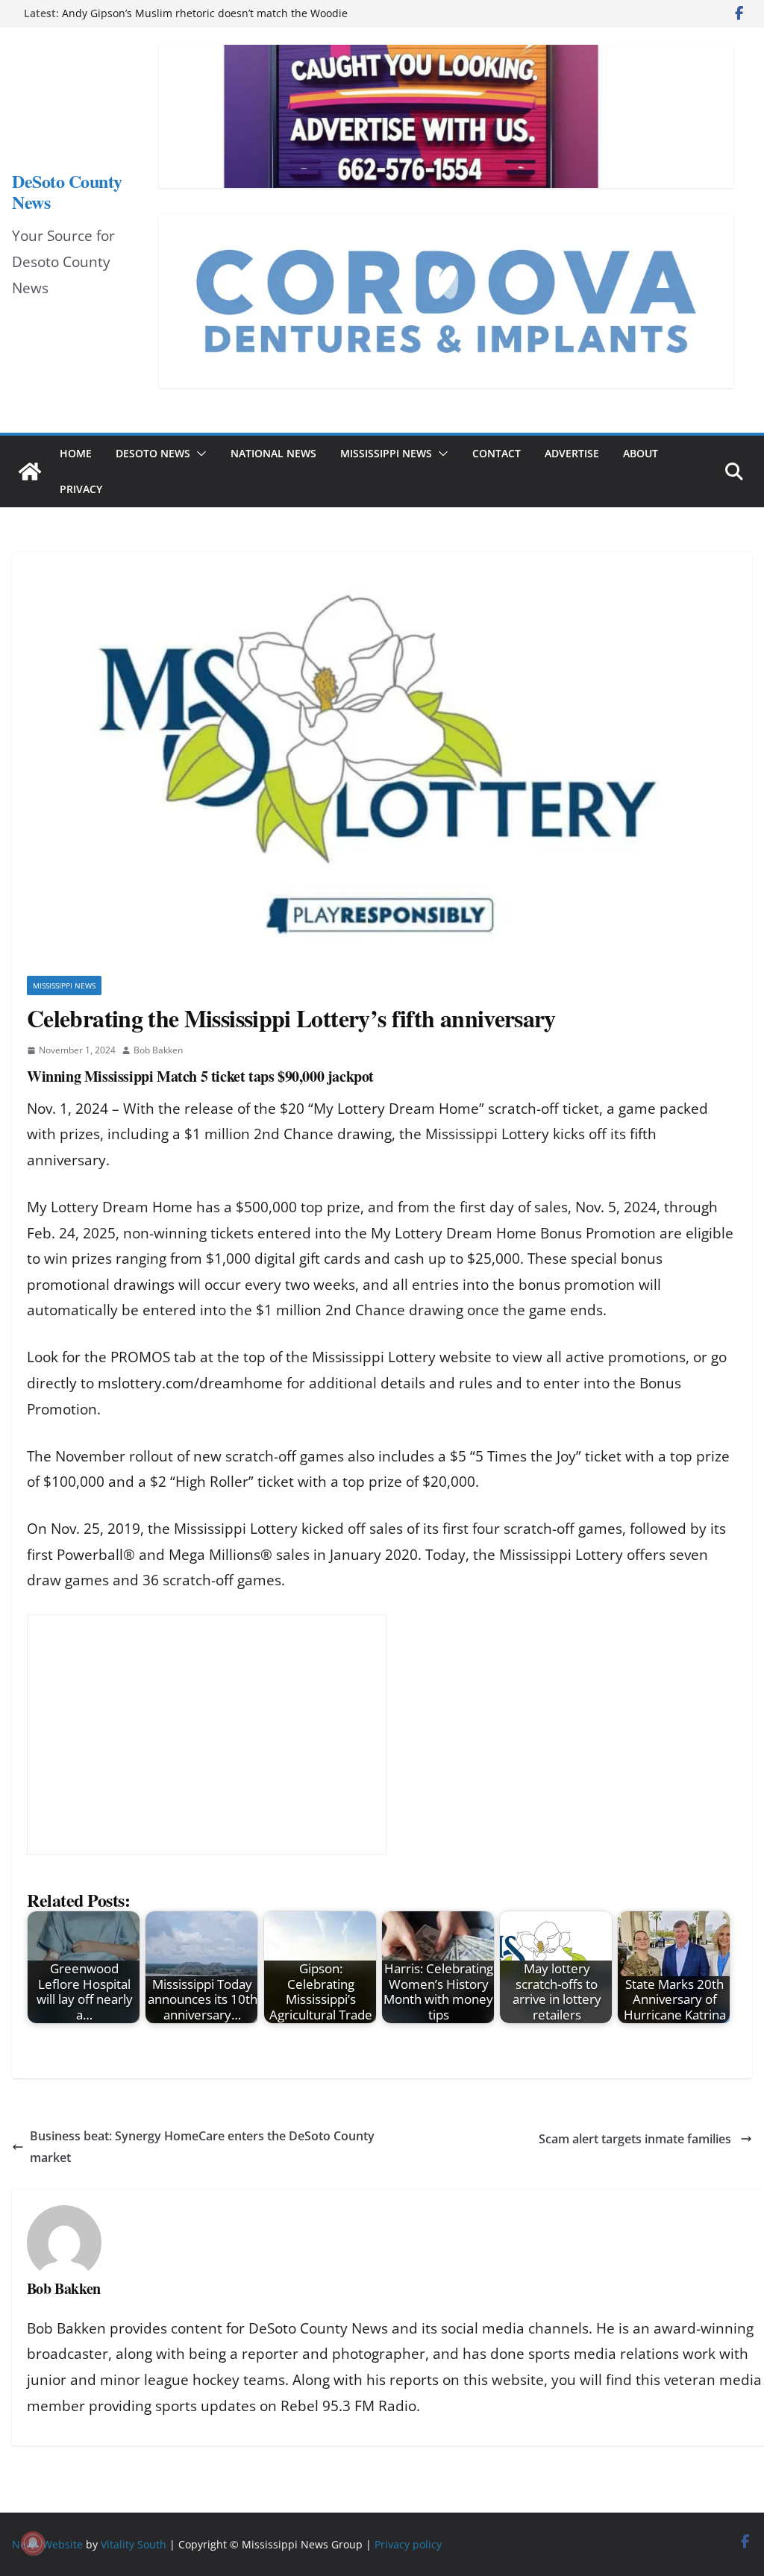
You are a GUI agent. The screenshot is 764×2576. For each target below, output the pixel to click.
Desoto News (153, 453)
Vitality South (134, 2544)
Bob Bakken (158, 1050)
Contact (497, 453)
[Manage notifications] (33, 2543)
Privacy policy (408, 2544)
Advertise (572, 453)
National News (273, 453)
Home (76, 453)
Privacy (81, 489)
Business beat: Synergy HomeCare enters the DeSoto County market (202, 2147)
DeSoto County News (67, 191)
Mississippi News (386, 453)
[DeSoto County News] (30, 471)
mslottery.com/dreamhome (190, 1383)
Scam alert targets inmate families (636, 2139)
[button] (198, 454)
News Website (47, 2544)
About (641, 453)
